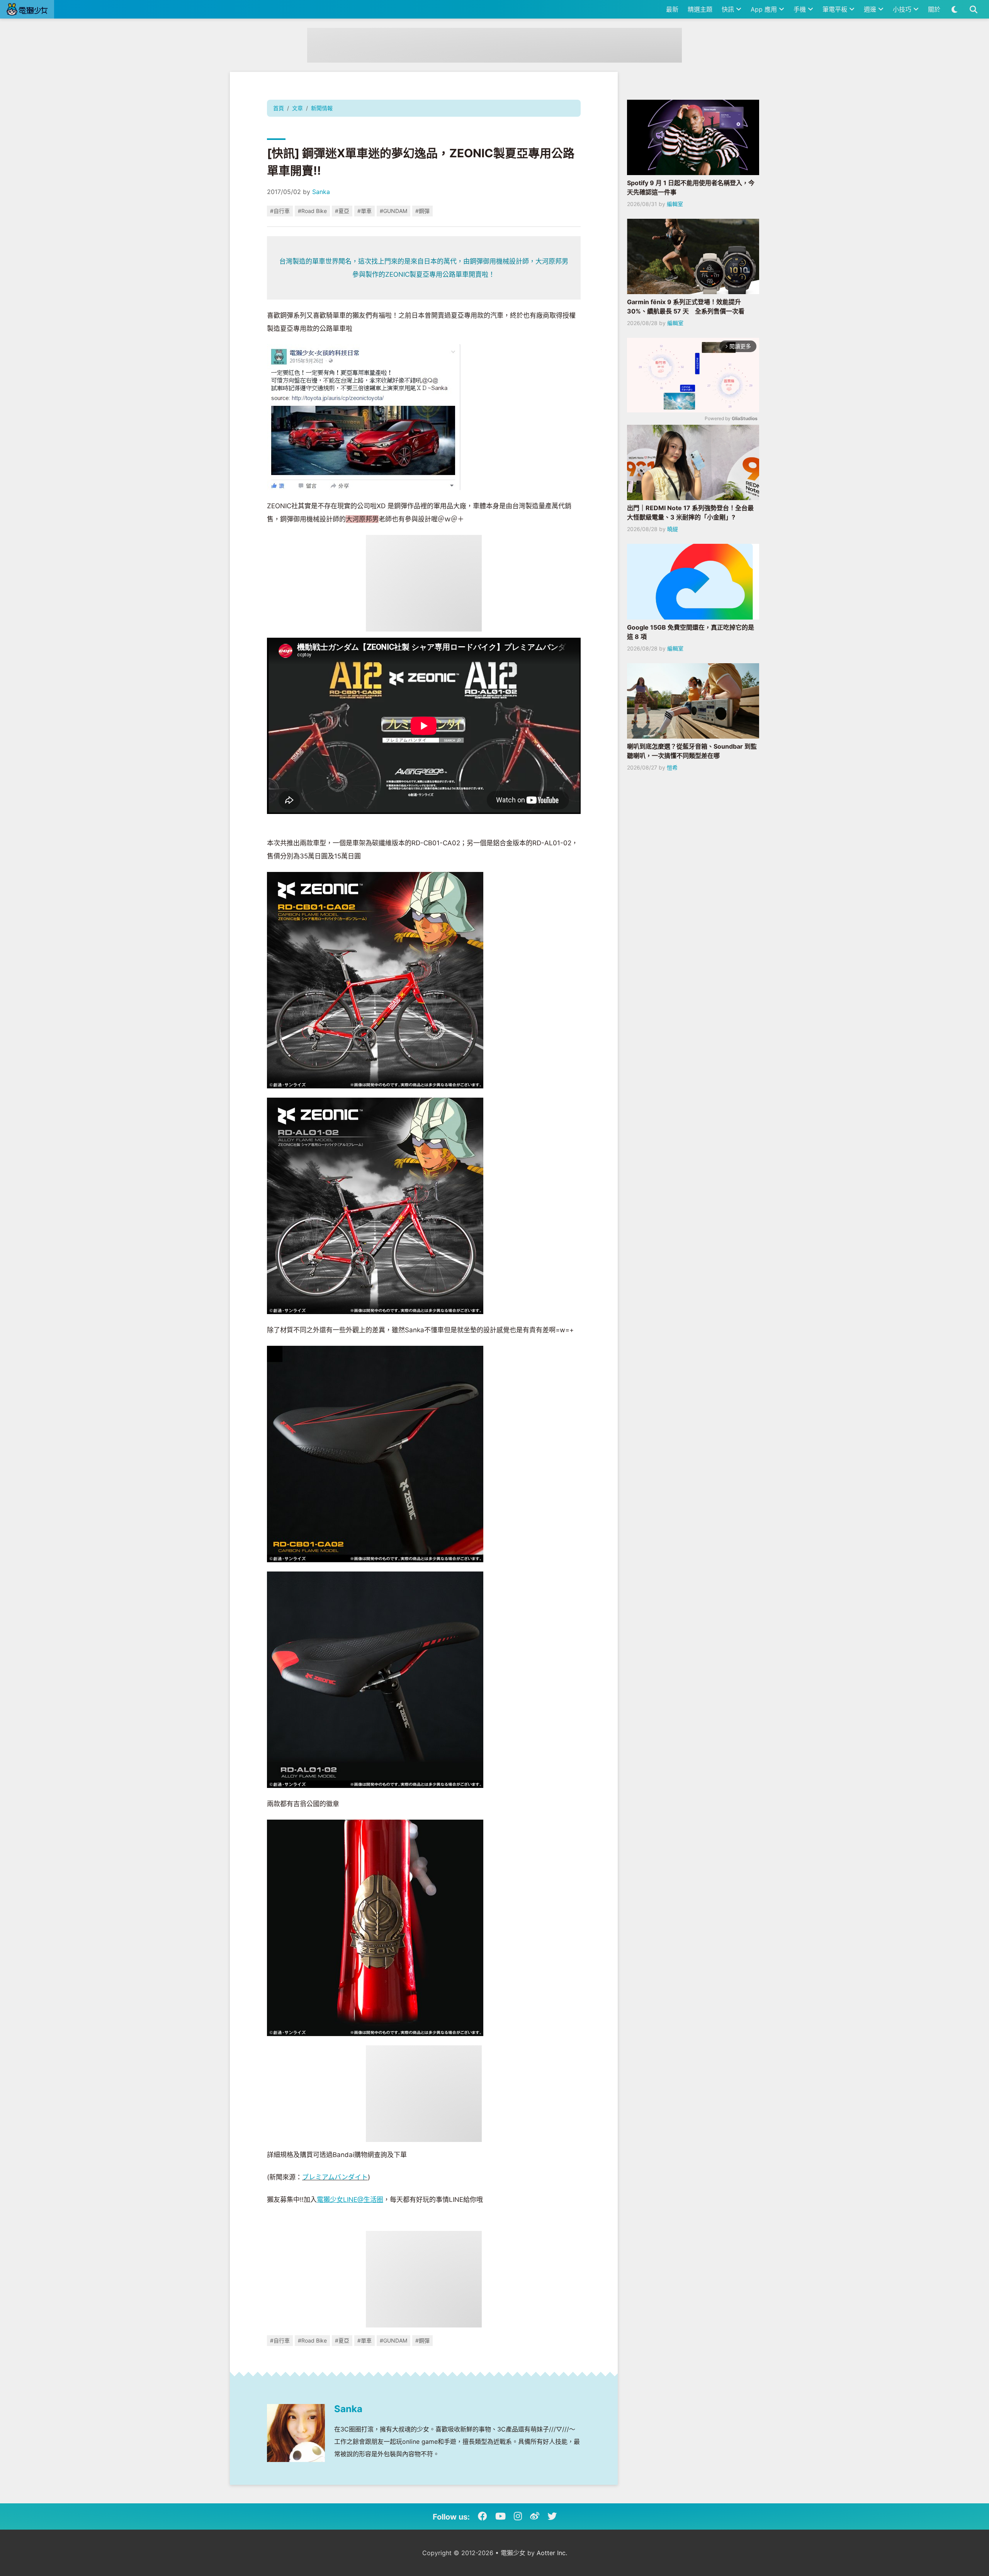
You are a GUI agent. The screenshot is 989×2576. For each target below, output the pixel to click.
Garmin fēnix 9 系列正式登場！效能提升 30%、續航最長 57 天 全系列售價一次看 (686, 306)
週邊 (871, 9)
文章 (297, 108)
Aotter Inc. (552, 2553)
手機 (801, 9)
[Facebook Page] (483, 2516)
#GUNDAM (393, 211)
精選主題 (700, 9)
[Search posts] (973, 9)
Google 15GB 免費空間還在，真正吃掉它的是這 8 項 (691, 632)
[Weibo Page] (535, 2516)
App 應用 (765, 9)
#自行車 (280, 211)
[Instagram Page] (518, 2516)
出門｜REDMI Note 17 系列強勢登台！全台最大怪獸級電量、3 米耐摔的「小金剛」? (690, 512)
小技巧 (903, 9)
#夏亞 (342, 211)
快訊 (729, 9)
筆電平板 (836, 9)
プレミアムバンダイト (335, 2177)
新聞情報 (322, 108)
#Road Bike (312, 211)
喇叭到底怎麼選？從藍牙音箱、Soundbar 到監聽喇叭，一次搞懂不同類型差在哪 (692, 751)
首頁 (279, 108)
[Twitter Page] (552, 2516)
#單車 (365, 211)
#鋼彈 (422, 211)
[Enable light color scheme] (954, 9)
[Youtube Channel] (500, 2516)
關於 (934, 9)
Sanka (321, 192)
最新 (672, 9)
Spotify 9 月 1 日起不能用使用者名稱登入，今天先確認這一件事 (691, 187)
